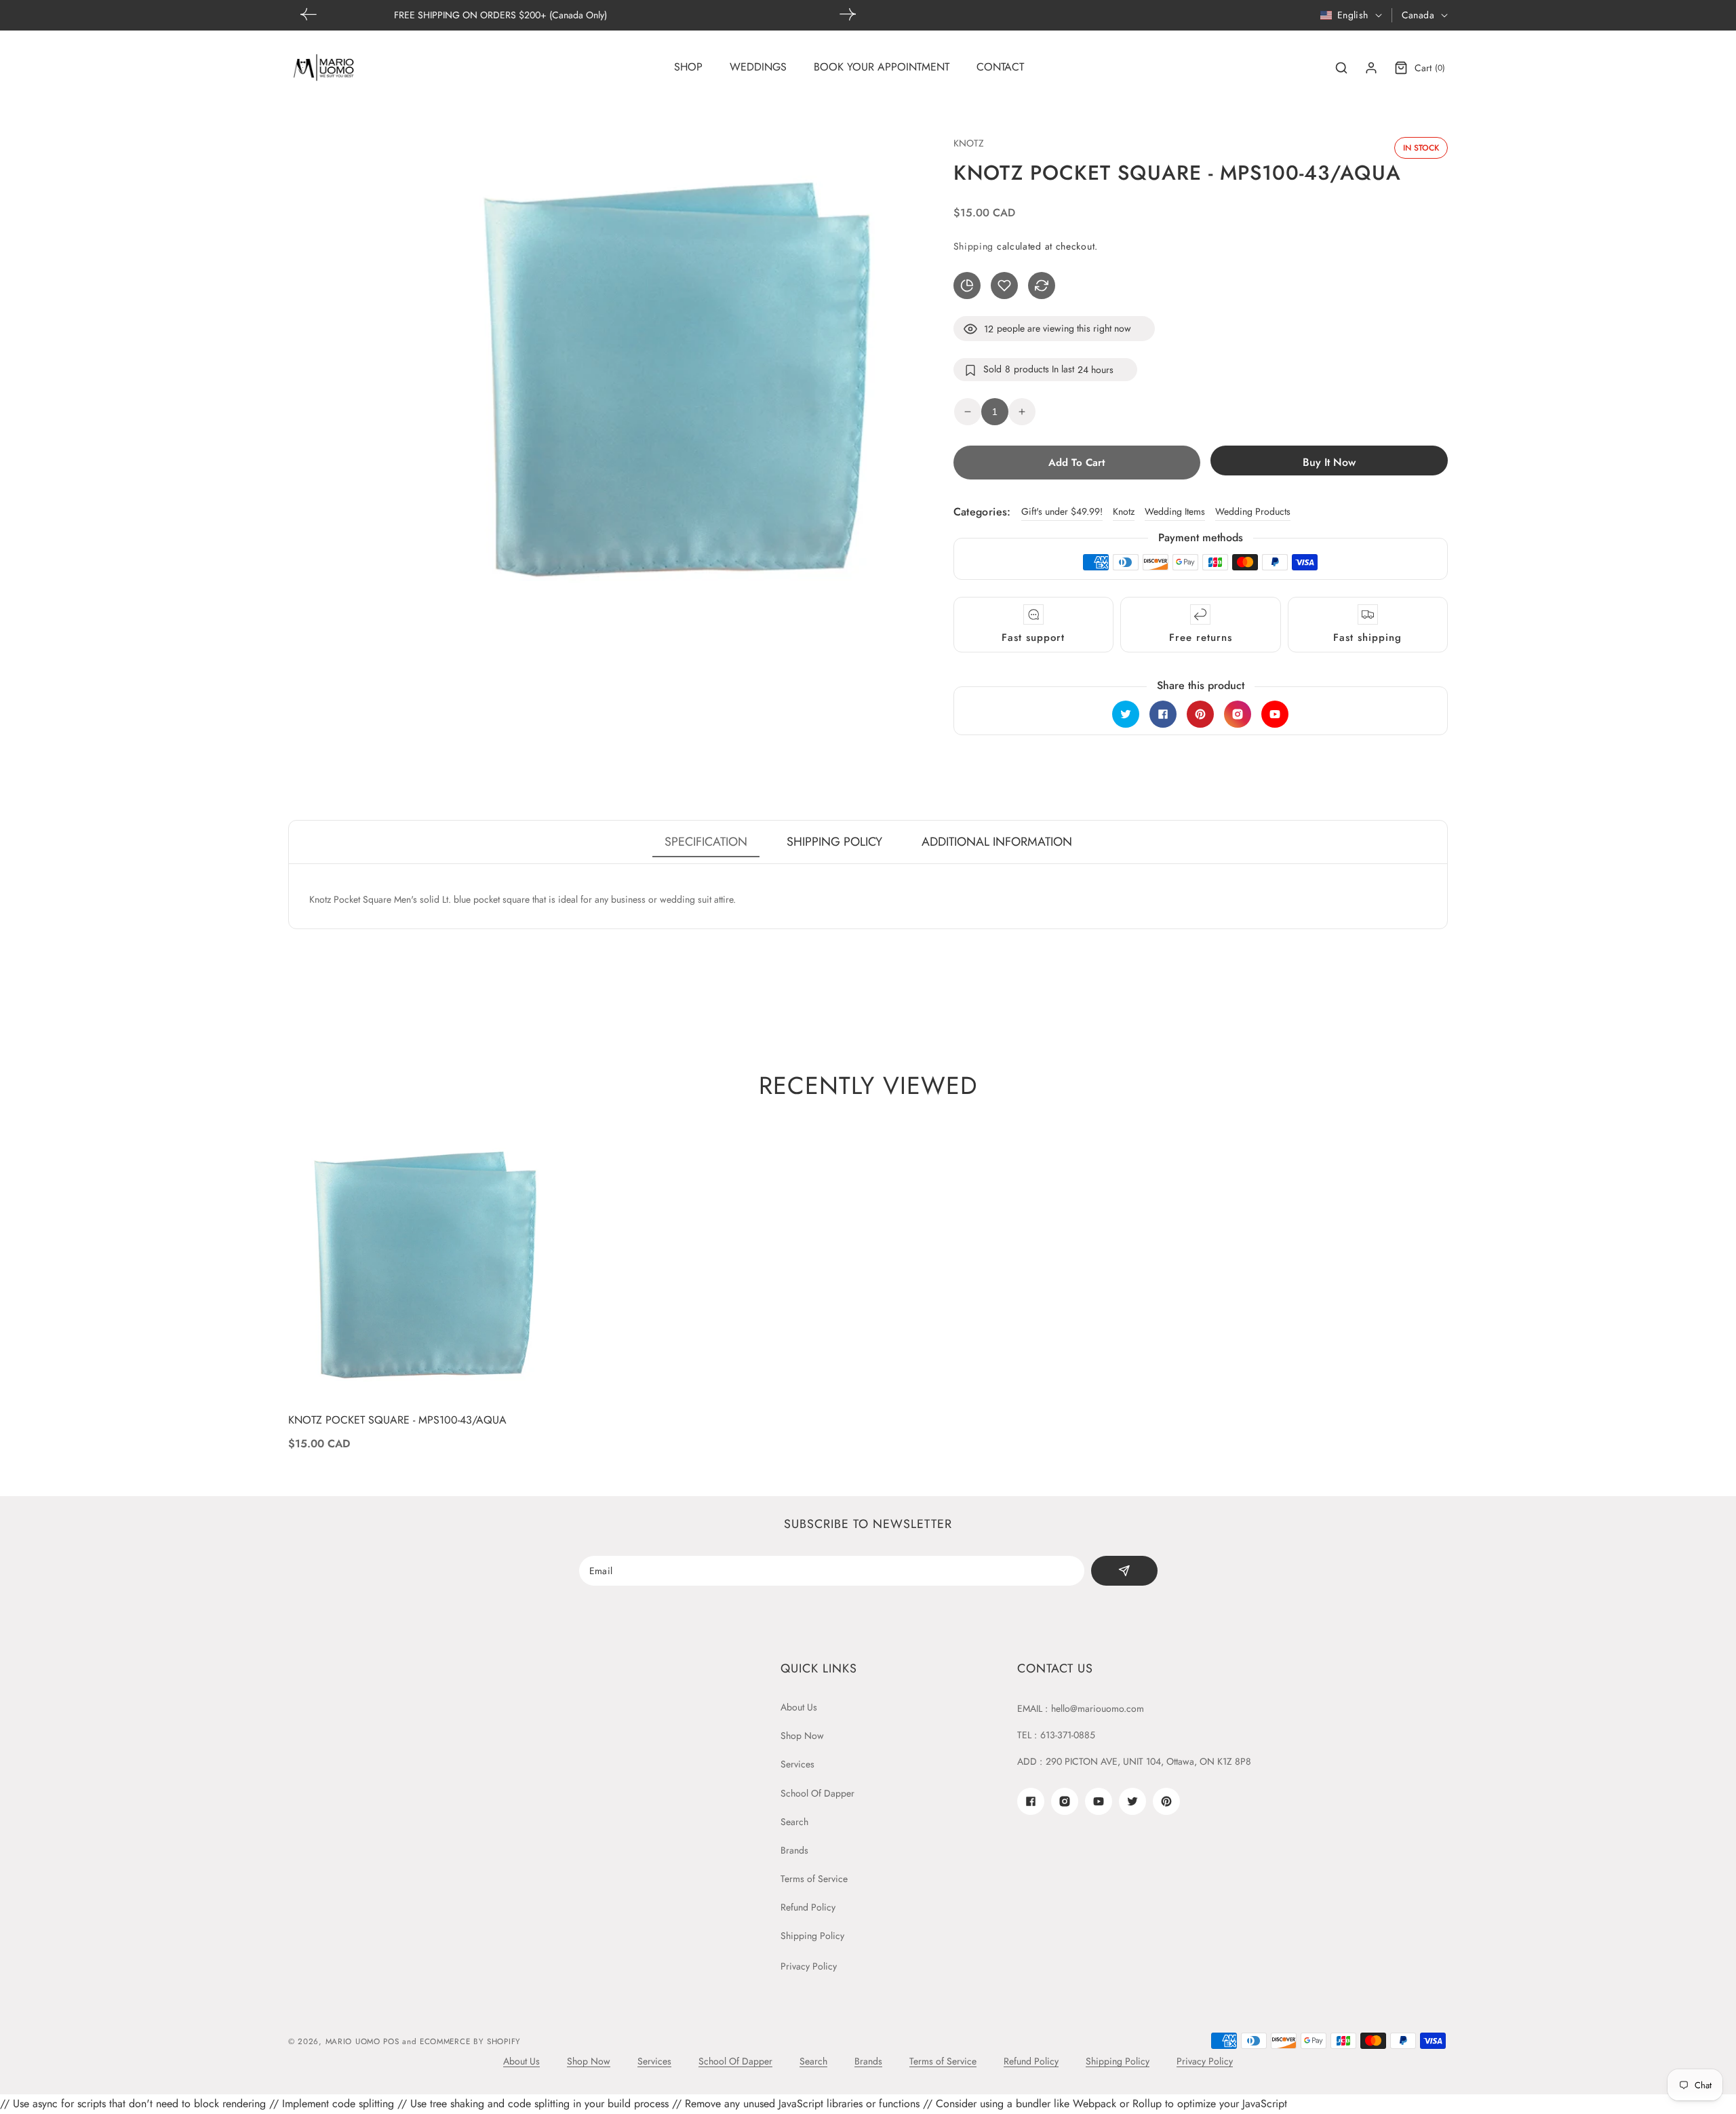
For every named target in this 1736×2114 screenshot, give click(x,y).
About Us (799, 1707)
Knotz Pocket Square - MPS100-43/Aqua (397, 1421)
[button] (848, 14)
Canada (1418, 15)
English (1353, 15)
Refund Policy (808, 1907)
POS (391, 2041)
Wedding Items (1175, 511)
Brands (794, 1850)
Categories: (982, 512)
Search (794, 1822)
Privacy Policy (809, 1966)
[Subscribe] (1124, 1571)
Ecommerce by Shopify (470, 2041)
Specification (706, 842)
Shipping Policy (812, 1936)
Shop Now (802, 1736)
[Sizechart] (967, 286)
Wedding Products (1253, 511)
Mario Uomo (353, 2041)
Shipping (974, 246)
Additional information (997, 842)
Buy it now (1329, 462)
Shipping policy (834, 842)
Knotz (1124, 511)
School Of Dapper (817, 1793)
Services (797, 1764)
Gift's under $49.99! (1062, 511)
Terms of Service (814, 1879)
